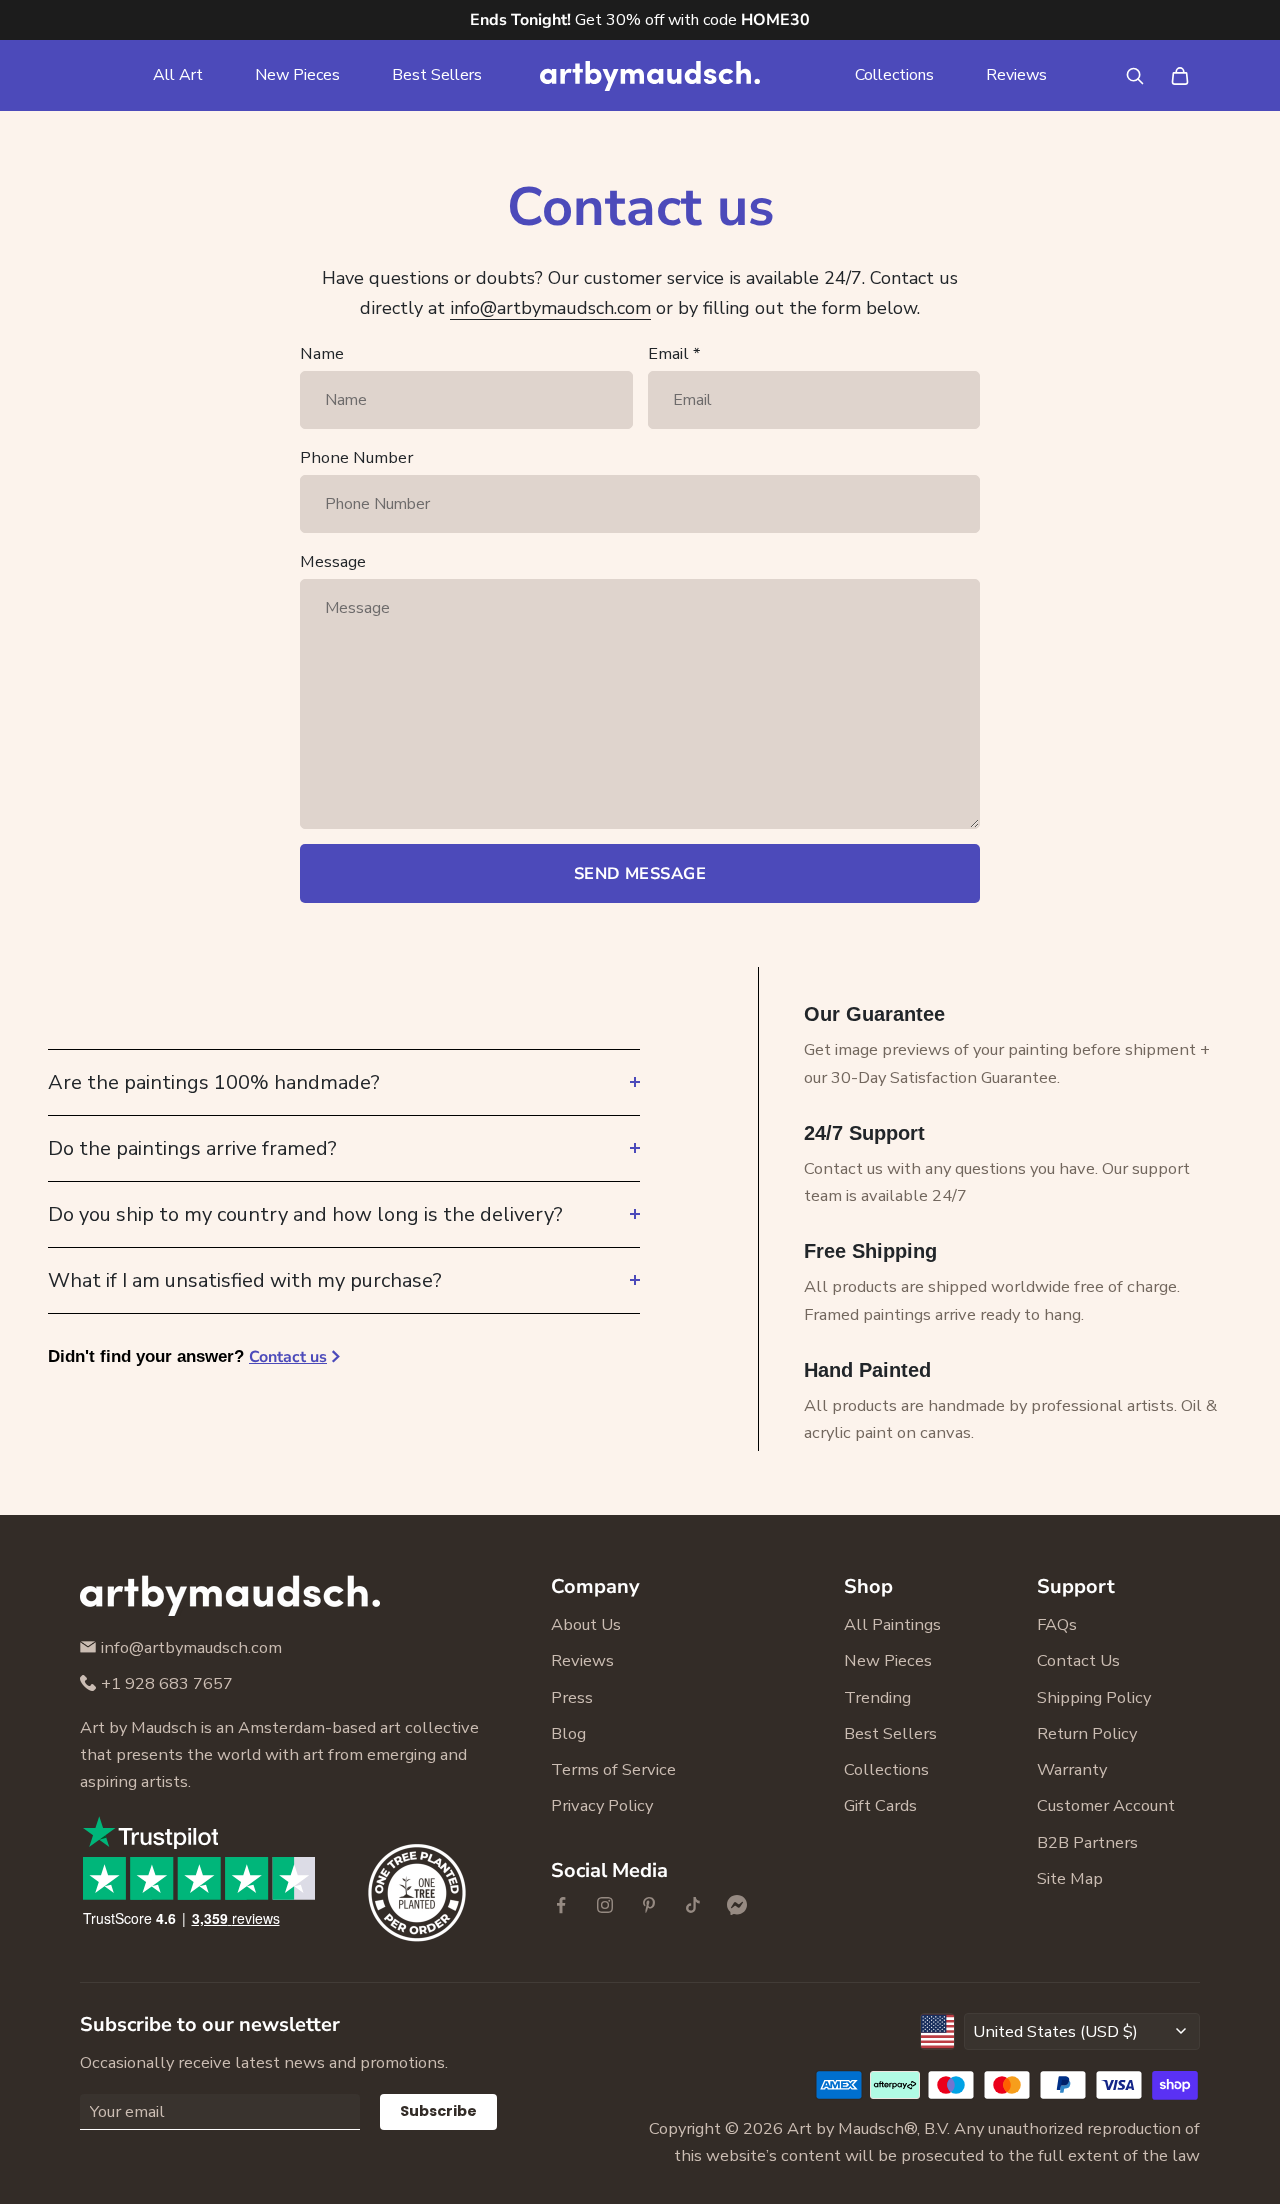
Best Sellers (437, 75)
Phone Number (356, 457)
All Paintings (892, 1624)
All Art (178, 75)
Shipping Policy (1094, 1697)
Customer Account (1106, 1805)
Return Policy (1087, 1733)
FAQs (1057, 1624)
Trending (877, 1697)
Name (322, 353)
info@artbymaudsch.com (550, 308)
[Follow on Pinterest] (649, 1905)
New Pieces (297, 75)
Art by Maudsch (845, 2128)
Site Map (1070, 1878)
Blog (568, 1733)
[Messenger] (737, 1905)
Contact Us (1078, 1660)
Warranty (1072, 1769)
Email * (674, 353)
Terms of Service (613, 1769)
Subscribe (438, 2111)
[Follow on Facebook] (561, 1905)
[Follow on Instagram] (605, 1905)
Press (572, 1697)
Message (333, 561)
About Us (586, 1624)
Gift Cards (880, 1805)
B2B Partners (1087, 1842)
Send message (640, 873)
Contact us (288, 1357)
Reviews (1016, 75)
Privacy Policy (602, 1805)
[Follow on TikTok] (693, 1905)
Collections (894, 75)
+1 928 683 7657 (167, 1683)
